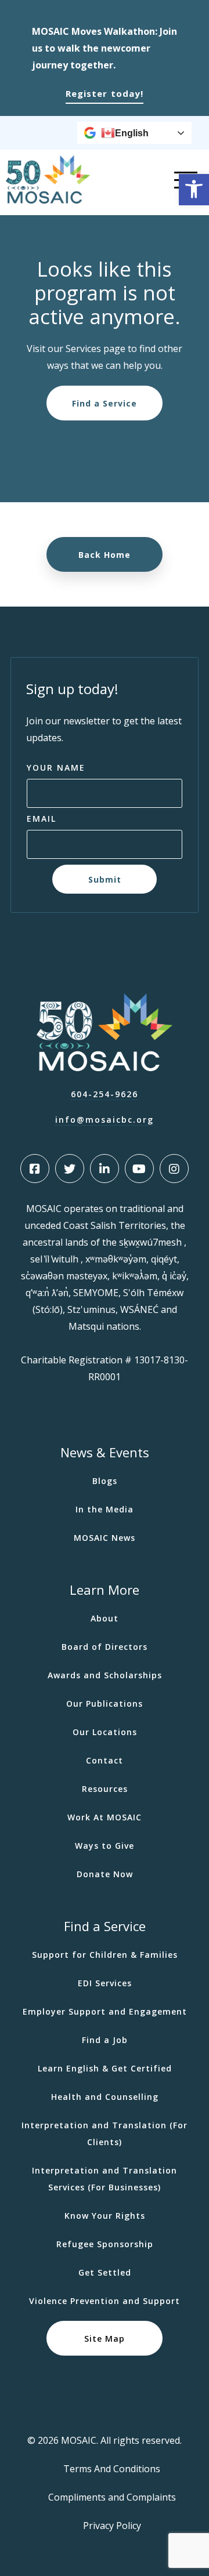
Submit (105, 879)
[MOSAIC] (48, 201)
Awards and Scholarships (105, 1675)
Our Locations (105, 1732)
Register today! (105, 93)
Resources (105, 1789)
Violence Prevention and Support (105, 2301)
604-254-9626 (105, 1094)
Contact (105, 1760)
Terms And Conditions (112, 2469)
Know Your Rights (105, 2216)
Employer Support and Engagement (105, 2011)
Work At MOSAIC (105, 1817)
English (132, 133)
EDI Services (105, 1983)
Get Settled (105, 2272)
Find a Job (105, 2040)
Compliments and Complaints (112, 2497)
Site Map (105, 2339)
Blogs (105, 1481)
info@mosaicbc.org (105, 1120)
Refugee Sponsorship (105, 2244)
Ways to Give (105, 1846)
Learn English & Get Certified (105, 2068)
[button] (194, 190)
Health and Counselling (105, 2097)
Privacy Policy (112, 2526)
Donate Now (105, 1874)
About (105, 1618)
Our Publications (105, 1704)
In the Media (105, 1509)
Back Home (105, 555)
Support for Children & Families (105, 1955)
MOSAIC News (105, 1538)
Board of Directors (105, 1647)
